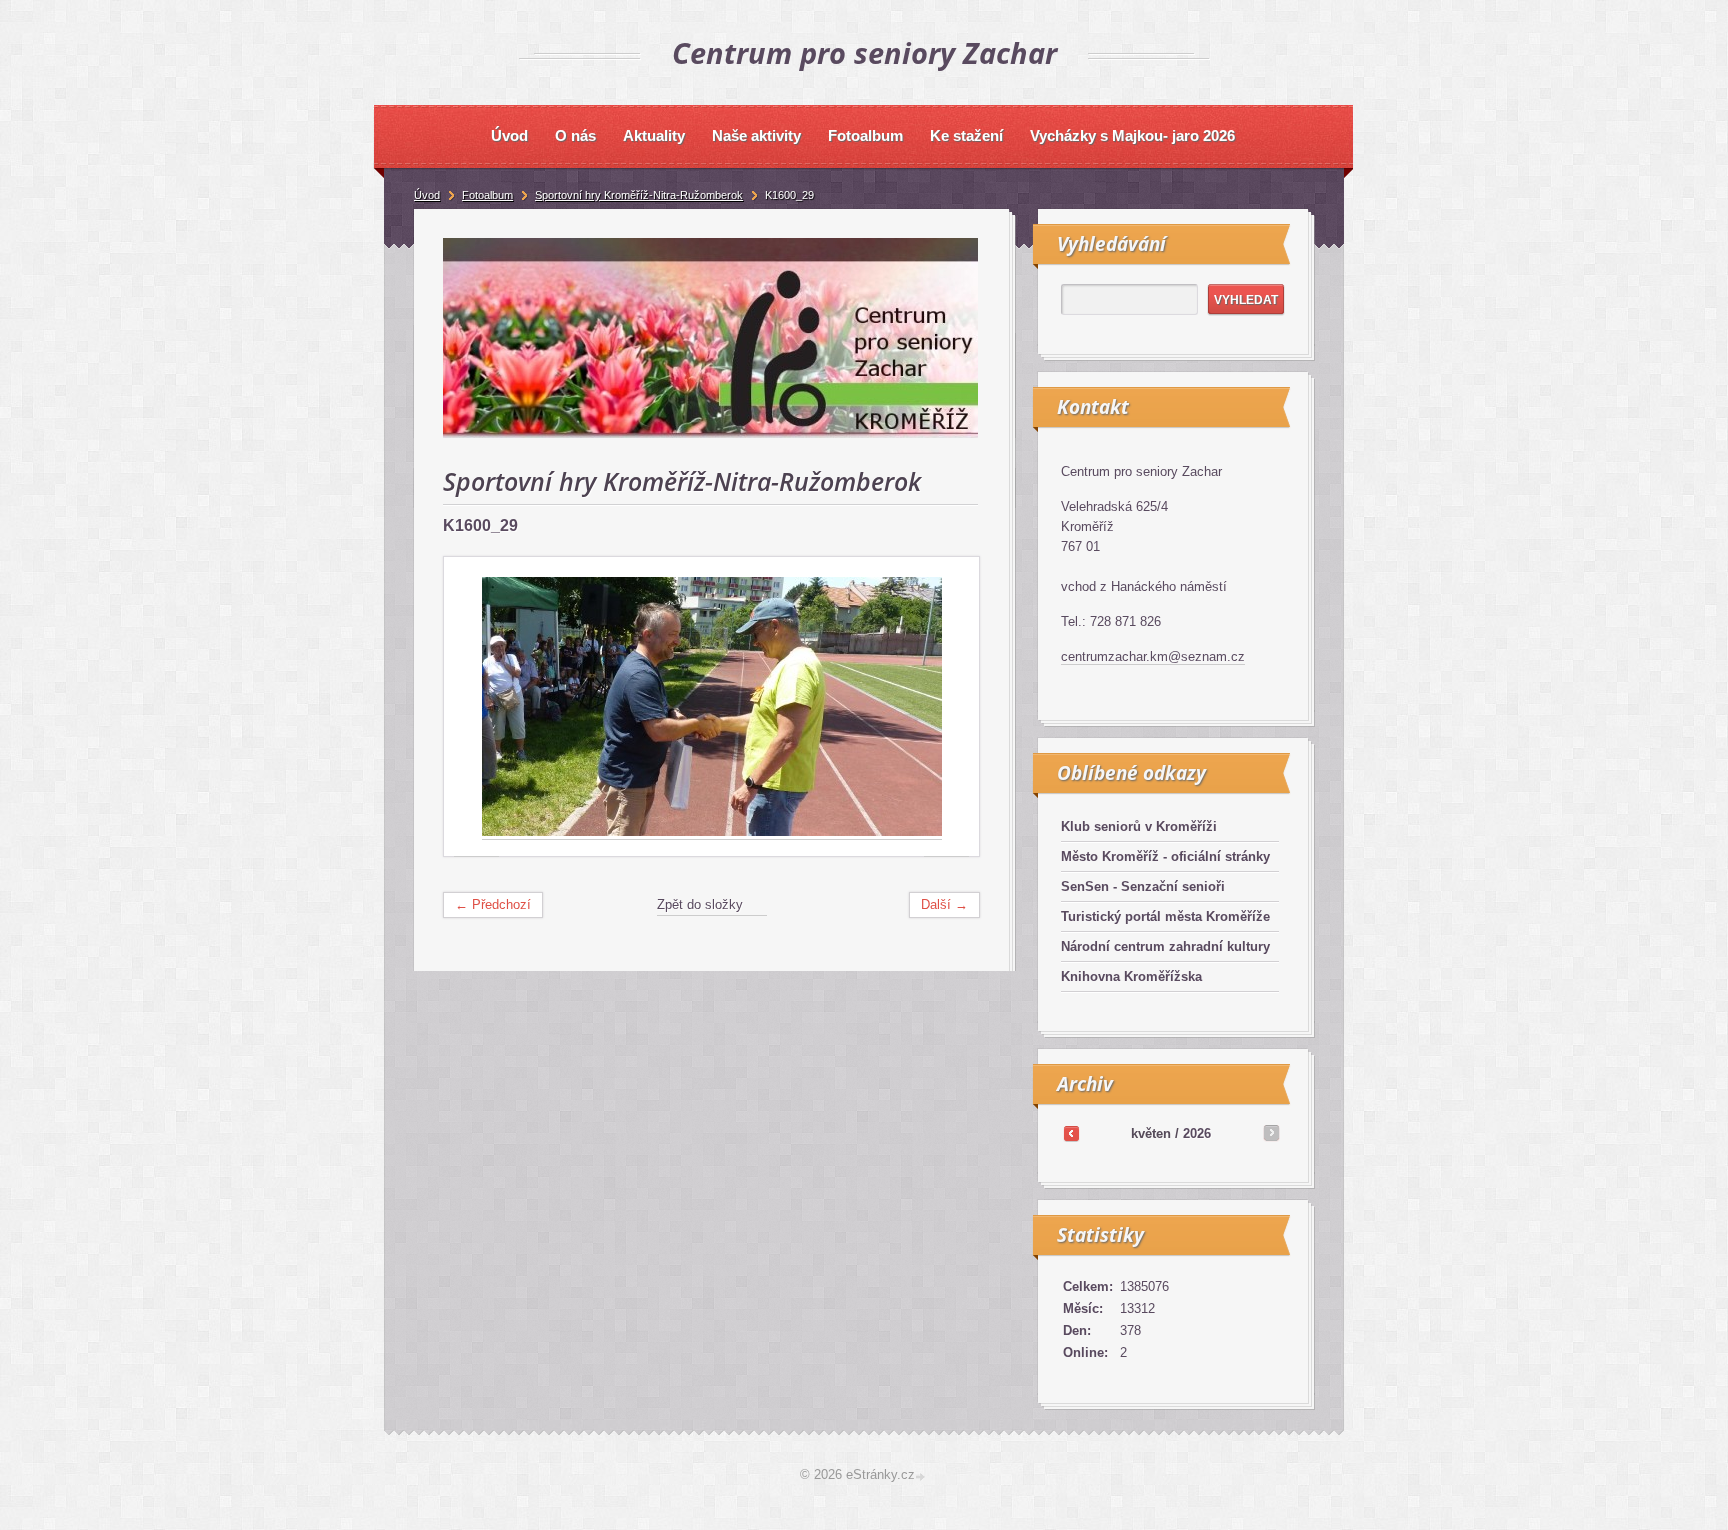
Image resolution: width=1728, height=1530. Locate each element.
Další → (944, 904)
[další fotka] (946, 707)
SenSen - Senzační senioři (1143, 886)
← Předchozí (493, 904)
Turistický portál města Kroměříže (1165, 916)
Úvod (427, 195)
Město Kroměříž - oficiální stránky (1165, 856)
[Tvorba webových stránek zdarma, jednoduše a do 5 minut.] (922, 1476)
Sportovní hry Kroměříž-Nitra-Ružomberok (639, 195)
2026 (1197, 1133)
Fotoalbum (487, 195)
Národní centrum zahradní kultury (1165, 946)
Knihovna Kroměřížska (1131, 976)
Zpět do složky (700, 904)
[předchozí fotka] (476, 707)
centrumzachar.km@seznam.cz (1153, 656)
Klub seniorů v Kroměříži (1139, 826)
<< (1071, 1133)
